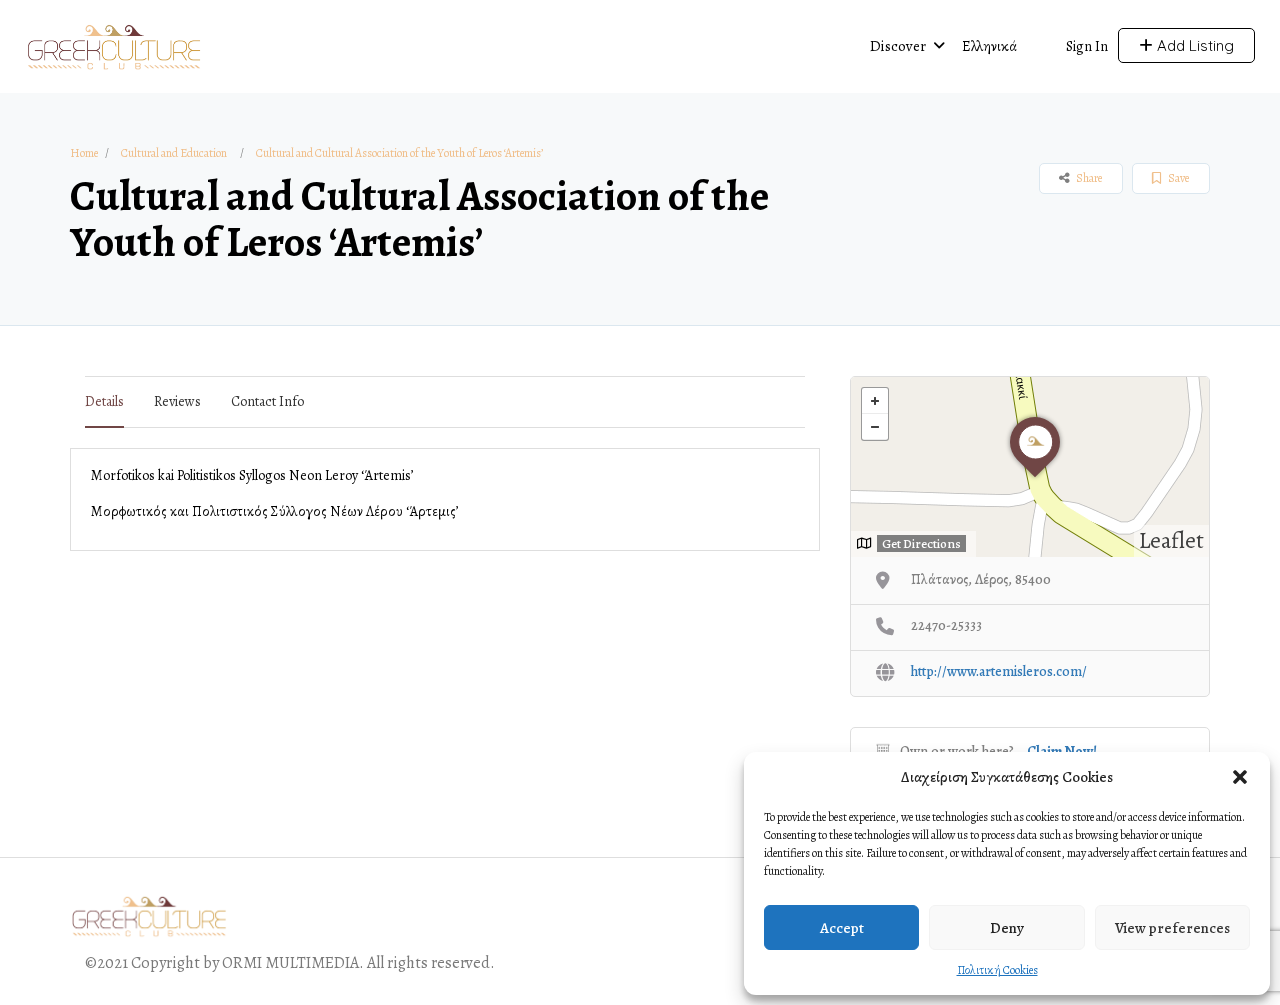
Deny (1007, 928)
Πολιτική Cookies (997, 970)
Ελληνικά (989, 46)
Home (84, 153)
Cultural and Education (174, 153)
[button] (1240, 777)
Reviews (177, 401)
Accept (842, 928)
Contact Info (267, 401)
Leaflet (1171, 540)
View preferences (1172, 928)
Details (104, 401)
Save (1177, 178)
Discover (898, 46)
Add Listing (1193, 45)
